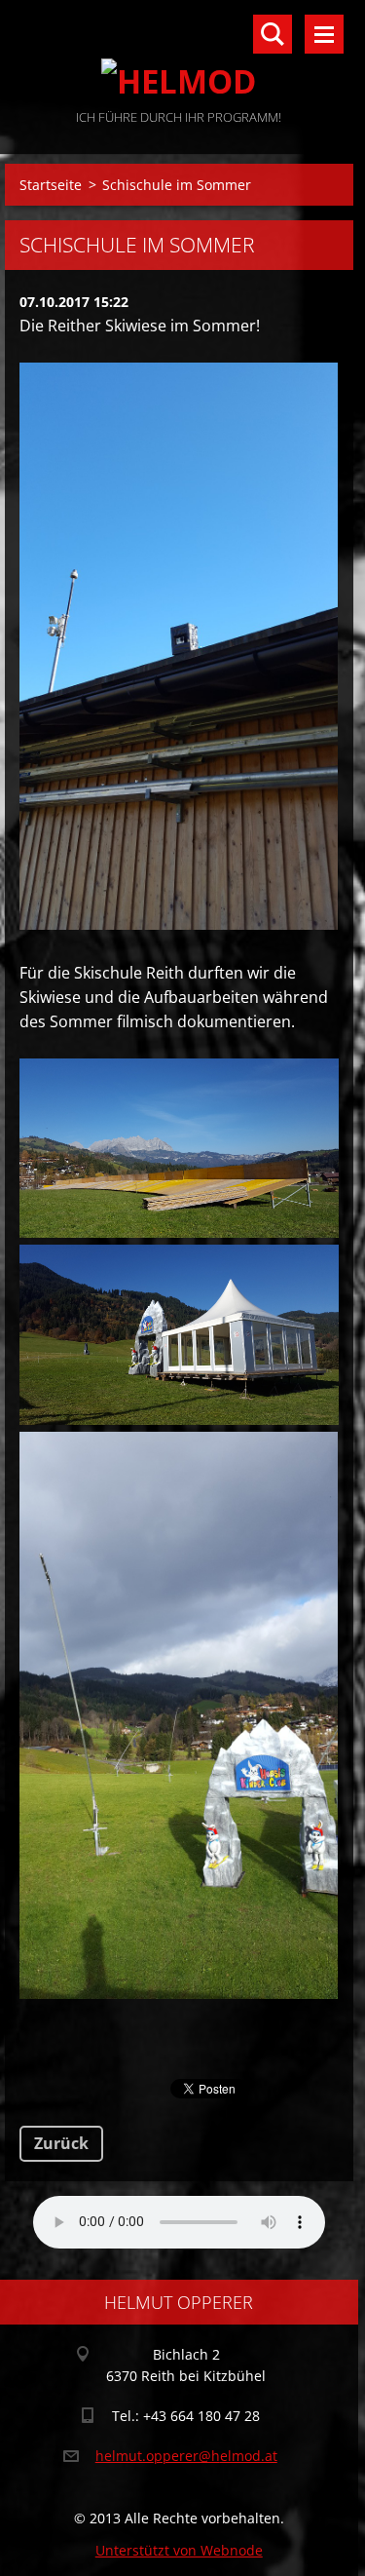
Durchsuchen (273, 34)
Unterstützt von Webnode (179, 2550)
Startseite (51, 185)
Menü (324, 34)
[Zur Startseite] (179, 53)
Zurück (61, 2143)
